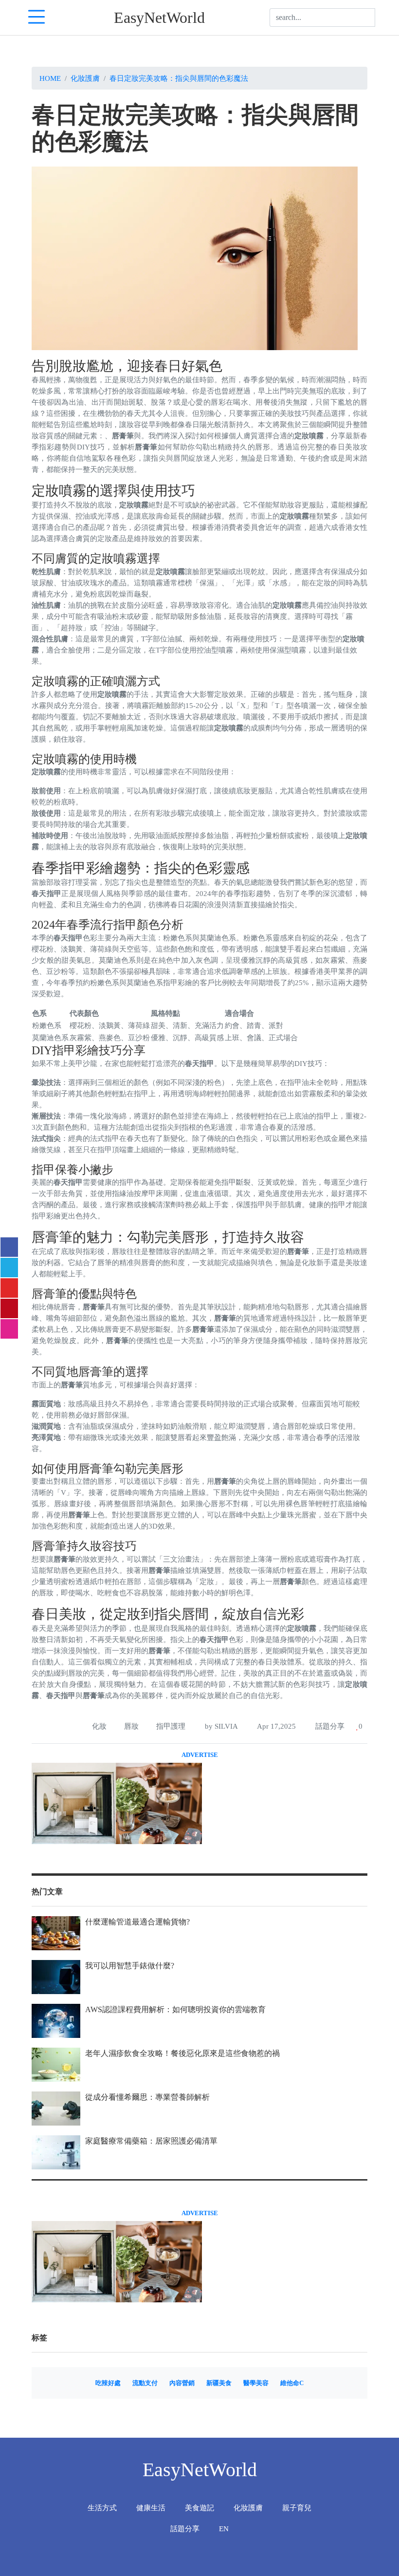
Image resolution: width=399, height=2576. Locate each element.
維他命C (292, 2383)
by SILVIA (220, 1726)
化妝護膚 (85, 78)
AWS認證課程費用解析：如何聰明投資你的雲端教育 (175, 2009)
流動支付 (145, 2383)
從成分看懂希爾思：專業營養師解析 (147, 2097)
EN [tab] (224, 2529)
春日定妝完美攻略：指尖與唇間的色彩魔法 (179, 78)
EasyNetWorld (159, 18)
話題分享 (329, 1726)
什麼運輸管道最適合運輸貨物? (137, 1922)
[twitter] (9, 1268)
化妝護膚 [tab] (248, 2508)
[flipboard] (9, 1288)
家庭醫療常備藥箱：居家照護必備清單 (151, 2141)
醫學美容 (256, 2383)
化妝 (99, 1726)
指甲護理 (171, 1726)
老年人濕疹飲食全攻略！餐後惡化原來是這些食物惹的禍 (182, 2053)
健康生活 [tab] (151, 2508)
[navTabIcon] (36, 18)
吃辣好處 (108, 2383)
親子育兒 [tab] (297, 2508)
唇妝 (131, 1726)
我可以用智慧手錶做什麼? (130, 1966)
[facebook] (9, 1247)
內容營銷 (182, 2383)
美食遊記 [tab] (199, 2508)
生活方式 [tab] (102, 2508)
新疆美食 (219, 2383)
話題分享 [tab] (185, 2529)
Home (50, 78)
